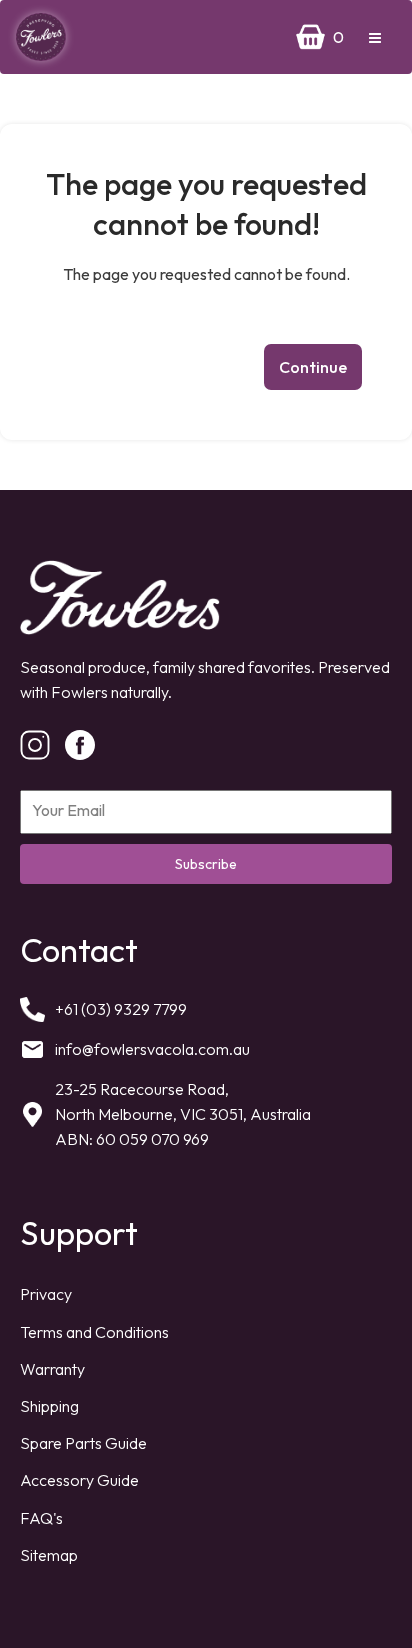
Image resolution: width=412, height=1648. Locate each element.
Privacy (46, 1294)
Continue (313, 367)
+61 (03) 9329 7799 (121, 1009)
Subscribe (206, 864)
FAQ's (41, 1518)
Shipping (49, 1406)
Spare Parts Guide (83, 1443)
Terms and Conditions (94, 1332)
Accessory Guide (79, 1480)
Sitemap (49, 1555)
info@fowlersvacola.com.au (152, 1049)
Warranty (52, 1369)
